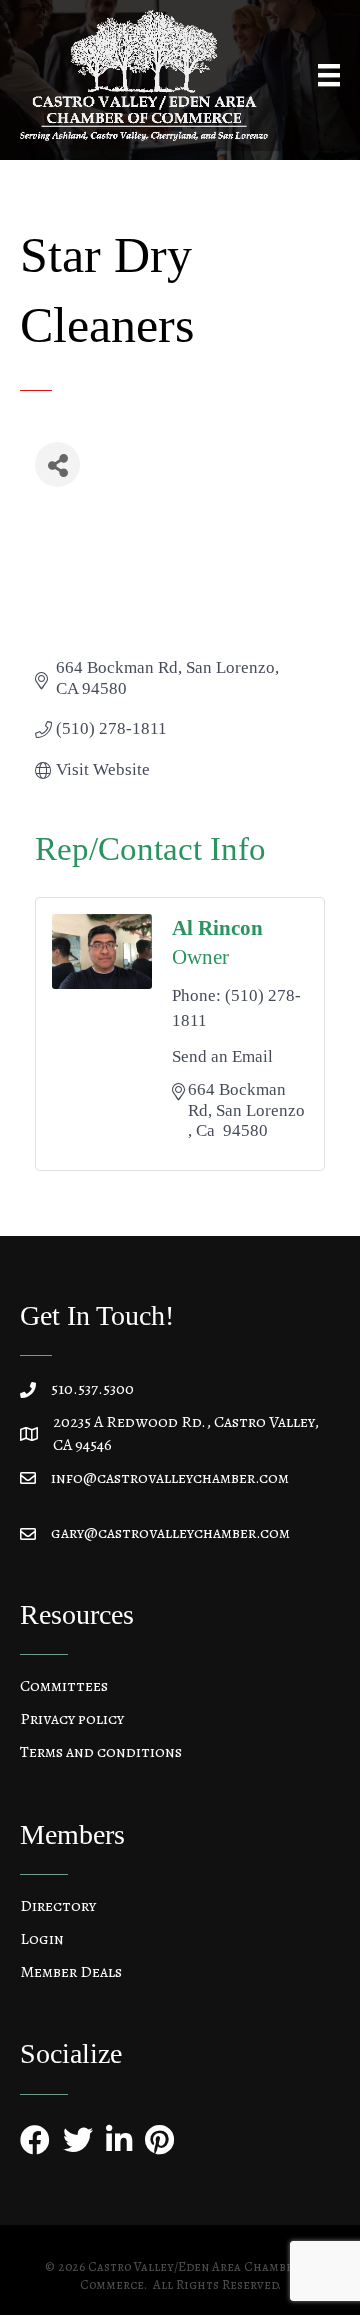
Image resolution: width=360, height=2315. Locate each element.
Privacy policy (72, 1719)
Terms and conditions (101, 1752)
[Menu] (329, 75)
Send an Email (222, 1056)
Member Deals (71, 1972)
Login (42, 1939)
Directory (58, 1906)
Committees (64, 1686)
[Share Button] (57, 464)
